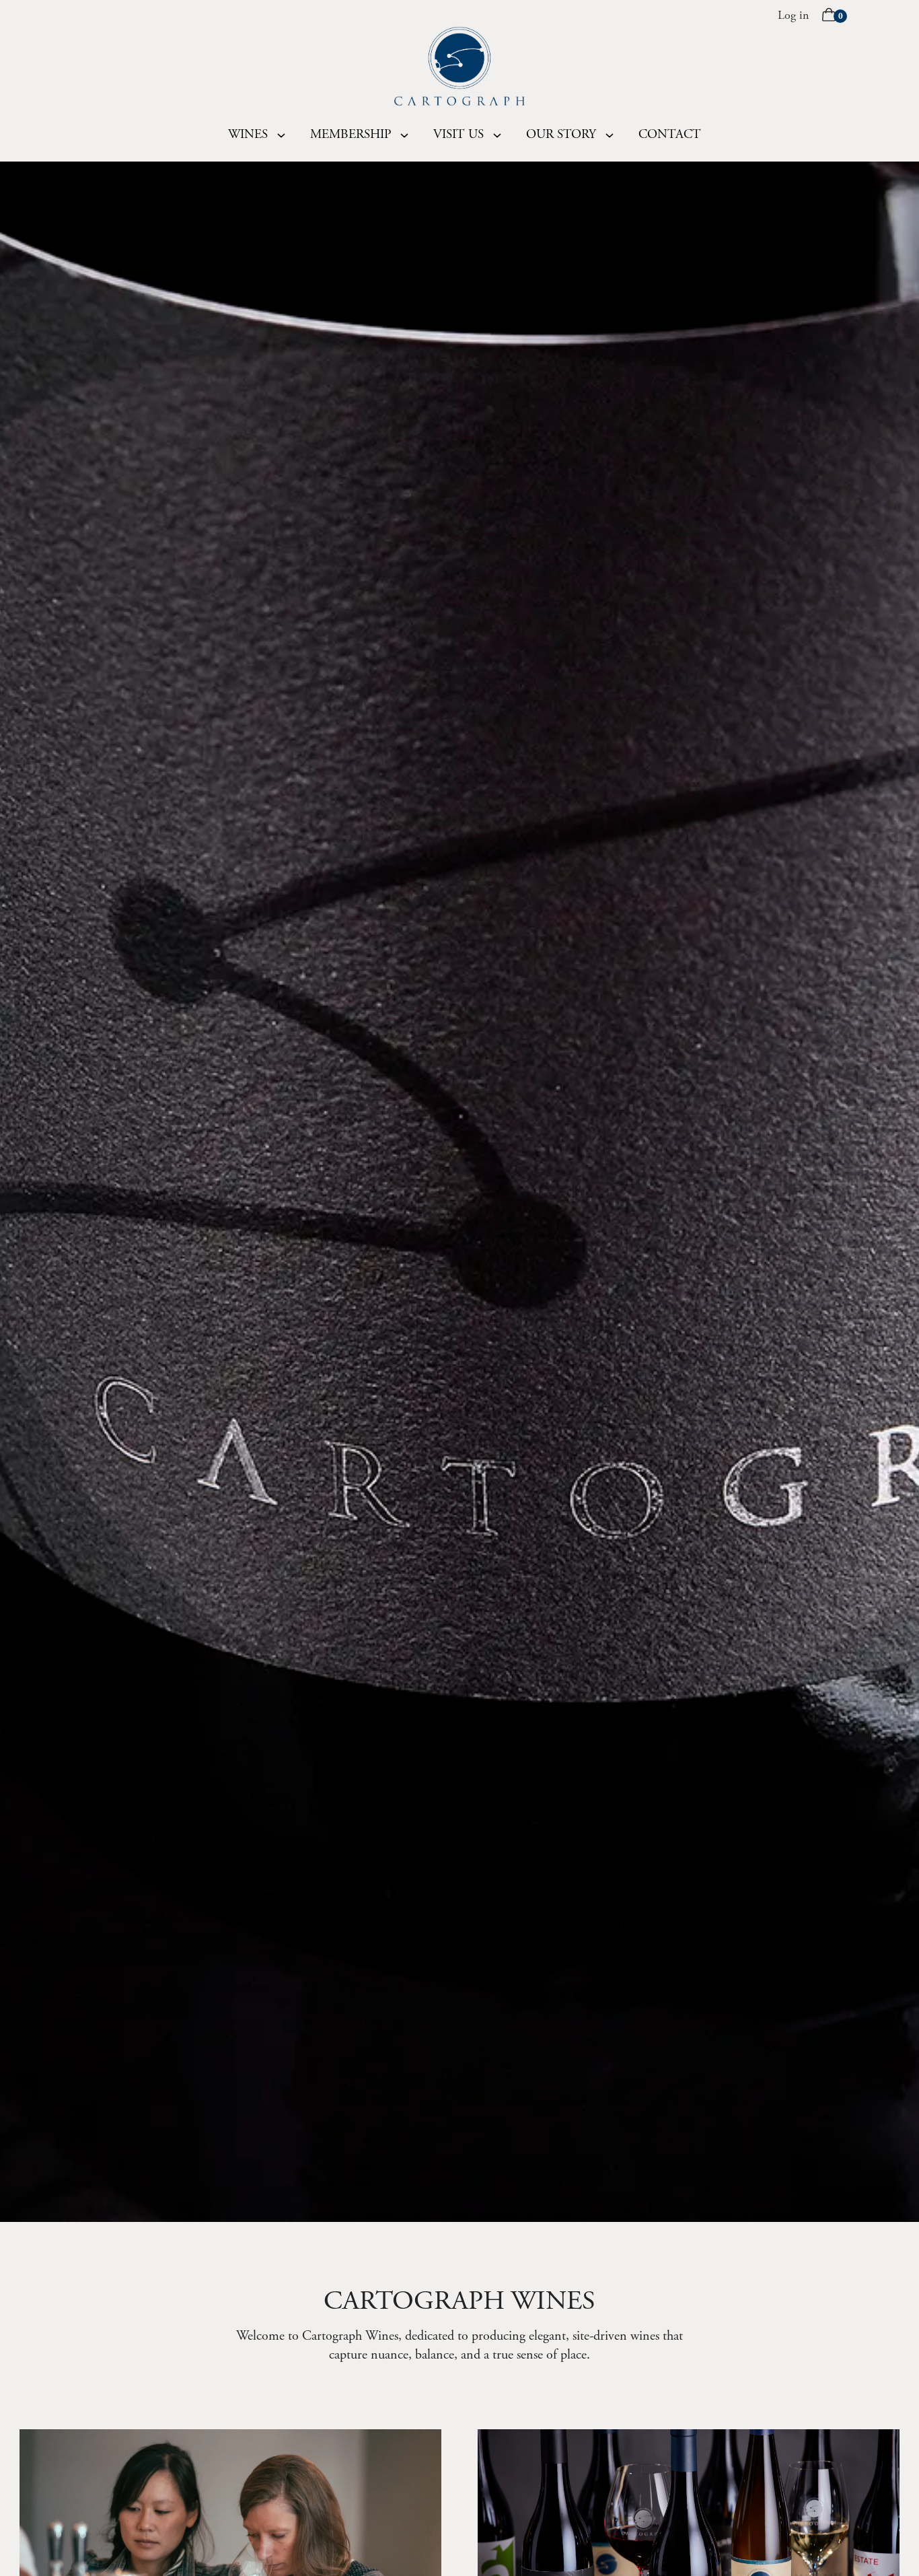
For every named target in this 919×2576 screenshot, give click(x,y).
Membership (351, 135)
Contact (670, 135)
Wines (248, 135)
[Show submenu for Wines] (281, 135)
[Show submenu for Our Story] (610, 135)
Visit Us (458, 135)
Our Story (561, 135)
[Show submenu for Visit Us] (497, 135)
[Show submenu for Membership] (404, 135)
